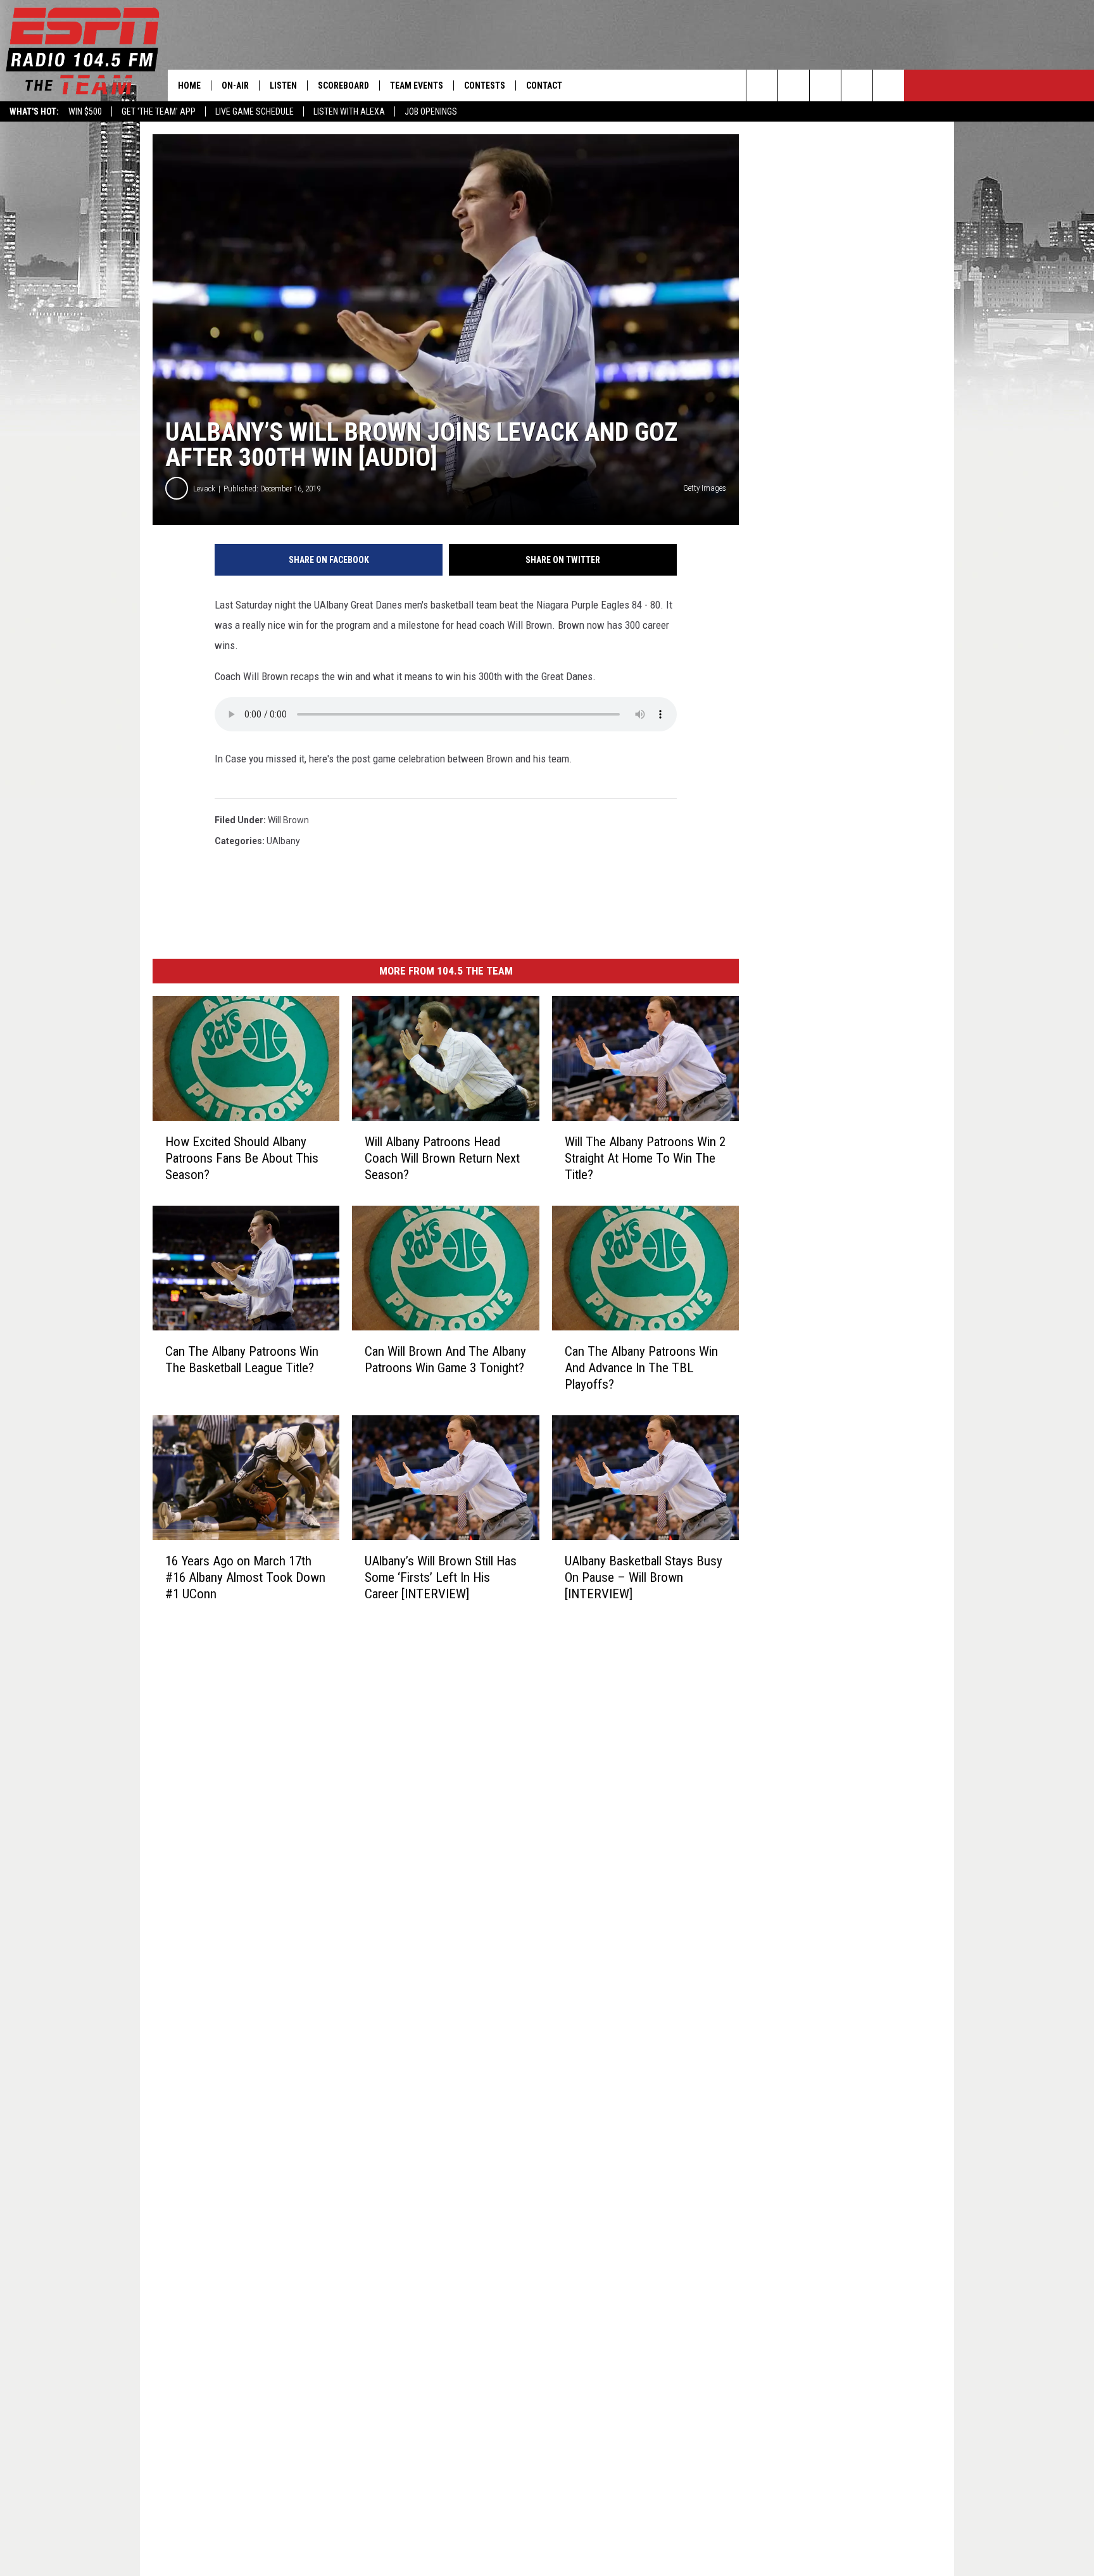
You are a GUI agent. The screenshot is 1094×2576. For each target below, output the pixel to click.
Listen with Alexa (349, 111)
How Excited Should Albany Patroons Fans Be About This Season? (242, 1158)
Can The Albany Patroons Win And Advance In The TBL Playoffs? (641, 1368)
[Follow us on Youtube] (857, 85)
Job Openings (431, 111)
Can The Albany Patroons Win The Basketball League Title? (242, 1360)
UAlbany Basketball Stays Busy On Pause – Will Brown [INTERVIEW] (644, 1577)
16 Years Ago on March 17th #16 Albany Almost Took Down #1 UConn (245, 1577)
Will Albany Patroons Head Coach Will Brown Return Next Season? (442, 1158)
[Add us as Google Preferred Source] (794, 85)
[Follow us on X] (889, 85)
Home (189, 85)
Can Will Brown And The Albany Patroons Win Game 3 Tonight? (445, 1360)
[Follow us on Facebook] (825, 85)
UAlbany (283, 841)
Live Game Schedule (255, 111)
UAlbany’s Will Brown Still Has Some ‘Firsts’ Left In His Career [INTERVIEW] (441, 1577)
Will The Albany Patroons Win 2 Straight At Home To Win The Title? (645, 1158)
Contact (544, 85)
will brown (288, 820)
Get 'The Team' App (159, 111)
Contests (485, 85)
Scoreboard (343, 85)
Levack (204, 489)
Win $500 (85, 111)
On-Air (235, 85)
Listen (283, 85)
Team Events (417, 85)
